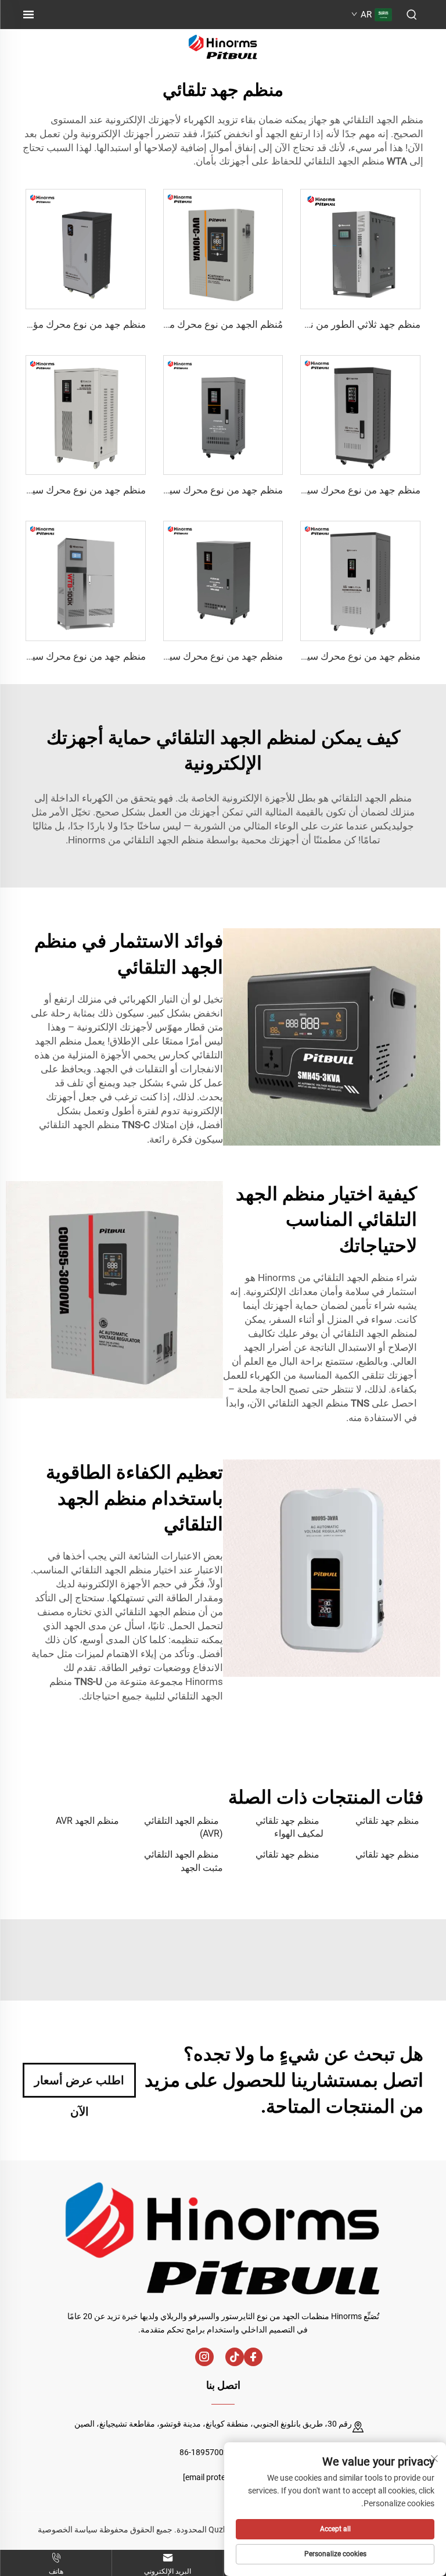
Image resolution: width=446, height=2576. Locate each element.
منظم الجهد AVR (87, 1821)
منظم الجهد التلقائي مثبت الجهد (184, 1861)
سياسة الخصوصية (68, 2530)
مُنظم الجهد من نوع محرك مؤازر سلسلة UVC (191, 324)
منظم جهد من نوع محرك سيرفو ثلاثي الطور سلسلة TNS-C (301, 490)
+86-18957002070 (213, 2452)
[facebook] (253, 2357)
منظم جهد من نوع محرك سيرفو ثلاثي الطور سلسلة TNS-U (164, 490)
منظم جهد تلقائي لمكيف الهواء (289, 1827)
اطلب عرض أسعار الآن (79, 2085)
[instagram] (204, 2357)
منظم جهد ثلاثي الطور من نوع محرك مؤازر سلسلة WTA (307, 324)
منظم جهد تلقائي (387, 1821)
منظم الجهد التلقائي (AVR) (184, 1827)
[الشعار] (223, 46)
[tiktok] (235, 2357)
